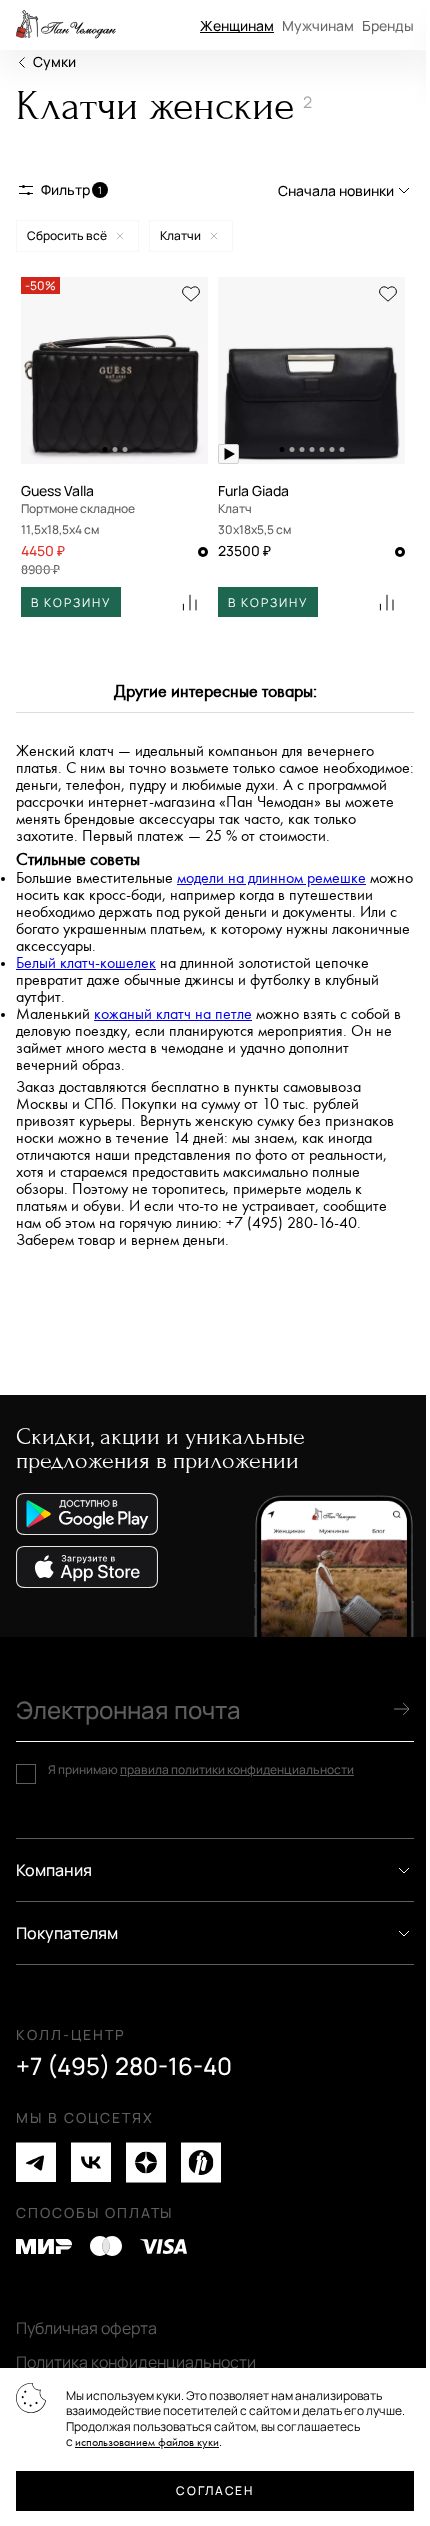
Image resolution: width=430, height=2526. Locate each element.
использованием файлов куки (147, 2442)
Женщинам (237, 25)
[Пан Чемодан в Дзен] (146, 2162)
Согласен (214, 2490)
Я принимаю (201, 1770)
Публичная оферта (86, 2328)
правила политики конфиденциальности (237, 1769)
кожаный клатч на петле (173, 1014)
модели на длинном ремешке (271, 878)
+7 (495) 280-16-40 (124, 2066)
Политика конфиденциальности (136, 2362)
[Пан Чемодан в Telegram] (36, 2162)
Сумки (54, 61)
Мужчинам (318, 25)
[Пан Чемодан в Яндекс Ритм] (201, 2162)
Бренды (388, 25)
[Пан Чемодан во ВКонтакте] (91, 2162)
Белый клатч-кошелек (86, 963)
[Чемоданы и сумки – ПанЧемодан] (66, 25)
